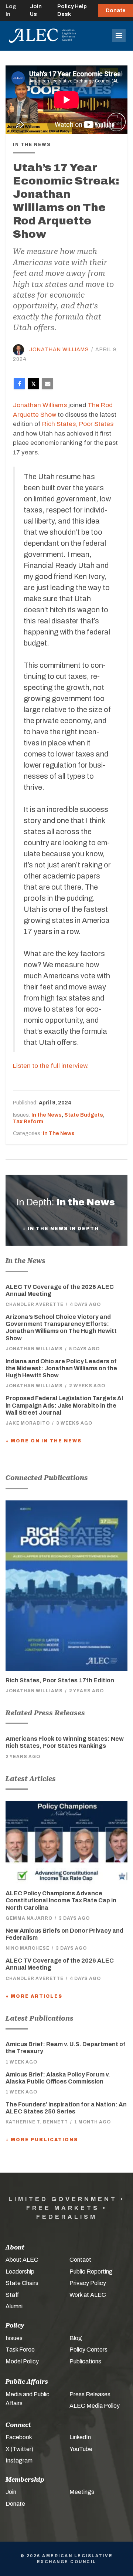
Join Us (36, 10)
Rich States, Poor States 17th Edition (60, 1680)
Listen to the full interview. (51, 1066)
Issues (14, 2338)
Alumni (14, 2306)
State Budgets (84, 1115)
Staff (12, 2295)
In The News (59, 1133)
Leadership (20, 2272)
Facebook (19, 2437)
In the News (47, 1115)
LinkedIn (80, 2437)
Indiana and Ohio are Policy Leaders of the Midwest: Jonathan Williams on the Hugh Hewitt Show (61, 1368)
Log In (11, 10)
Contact (80, 2260)
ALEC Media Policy (95, 2406)
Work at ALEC (88, 2295)
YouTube (81, 2449)
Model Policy (22, 2361)
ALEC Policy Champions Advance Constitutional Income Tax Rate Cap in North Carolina (61, 1900)
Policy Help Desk (72, 10)
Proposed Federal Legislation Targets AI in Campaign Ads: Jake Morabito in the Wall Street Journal (64, 1405)
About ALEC (22, 2260)
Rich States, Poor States (78, 424)
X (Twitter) (19, 2449)
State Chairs (22, 2283)
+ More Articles (34, 1996)
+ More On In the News (44, 1441)
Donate (116, 11)
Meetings (82, 2492)
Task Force (20, 2350)
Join (11, 2492)
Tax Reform (28, 1122)
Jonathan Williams (59, 350)
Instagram (19, 2460)
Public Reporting (91, 2272)
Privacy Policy (88, 2283)
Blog (76, 2338)
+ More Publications (42, 2140)
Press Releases (90, 2394)
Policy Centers (88, 2350)
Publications (85, 2361)
